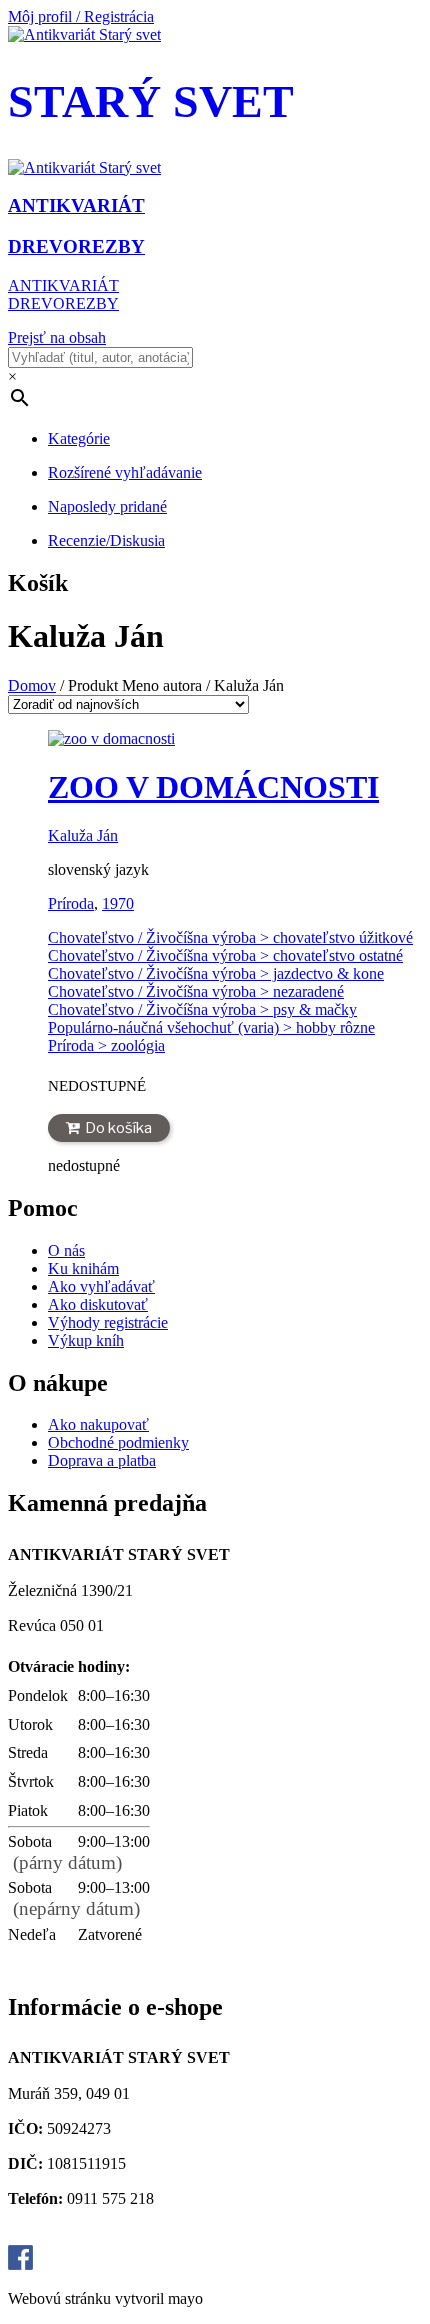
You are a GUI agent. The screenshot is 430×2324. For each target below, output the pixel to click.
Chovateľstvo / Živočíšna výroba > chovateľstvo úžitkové (230, 937)
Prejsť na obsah (57, 337)
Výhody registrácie (108, 1322)
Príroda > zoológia (106, 1045)
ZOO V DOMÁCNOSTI (213, 787)
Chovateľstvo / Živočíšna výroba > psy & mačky (202, 1009)
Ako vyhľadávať (101, 1286)
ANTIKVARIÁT (63, 285)
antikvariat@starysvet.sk (93, 2235)
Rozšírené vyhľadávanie (125, 472)
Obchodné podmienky (118, 1442)
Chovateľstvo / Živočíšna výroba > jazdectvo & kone (216, 973)
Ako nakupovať (98, 1424)
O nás (66, 1250)
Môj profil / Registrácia (81, 16)
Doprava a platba (102, 1460)
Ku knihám (83, 1268)
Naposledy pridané (107, 506)
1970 (118, 903)
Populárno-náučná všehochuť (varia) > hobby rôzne (211, 1027)
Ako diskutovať (98, 1304)
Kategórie (79, 438)
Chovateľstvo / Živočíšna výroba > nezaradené (196, 991)
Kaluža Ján (83, 835)
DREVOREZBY (63, 303)
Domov (32, 685)
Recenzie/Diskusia (106, 540)
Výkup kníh (86, 1340)
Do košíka (118, 1128)
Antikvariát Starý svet (108, 2264)
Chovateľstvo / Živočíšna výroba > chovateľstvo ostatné (225, 955)
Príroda (71, 903)
